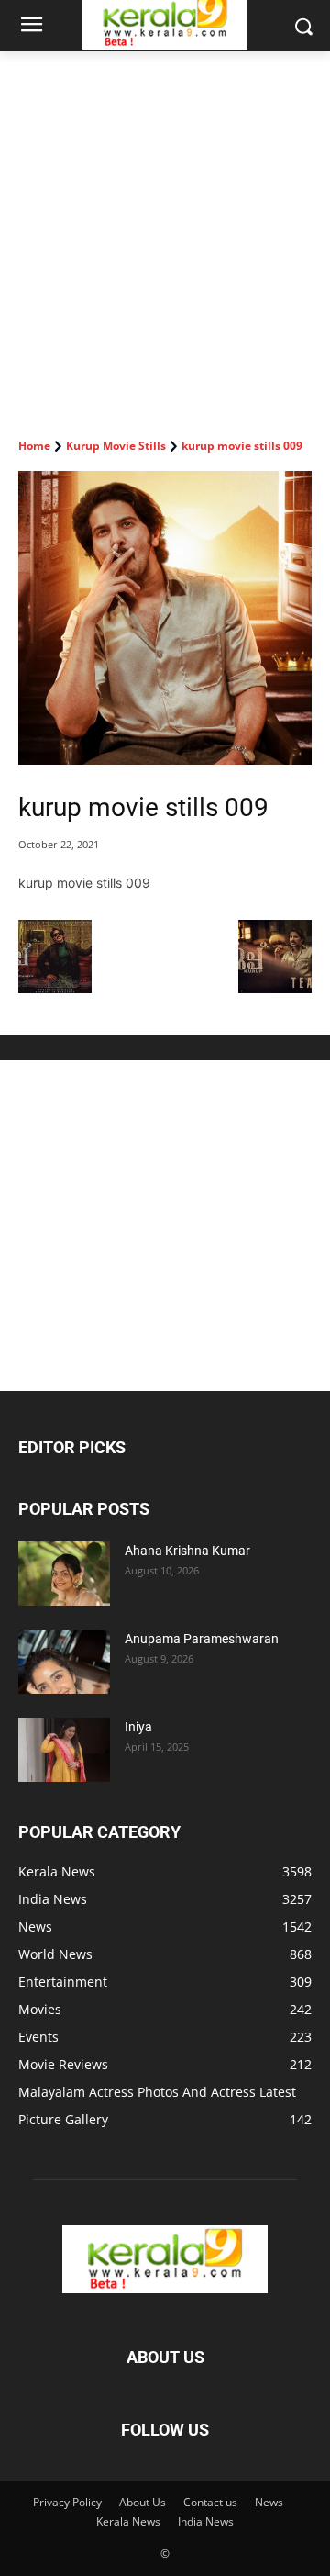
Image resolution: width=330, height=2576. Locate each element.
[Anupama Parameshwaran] (64, 1662)
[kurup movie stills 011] (275, 988)
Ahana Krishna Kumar (187, 1551)
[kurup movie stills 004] (55, 988)
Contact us (210, 2502)
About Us (143, 2502)
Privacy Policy (67, 2502)
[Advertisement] (165, 226)
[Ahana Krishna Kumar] (64, 1574)
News (269, 2502)
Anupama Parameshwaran (202, 1639)
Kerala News (128, 2521)
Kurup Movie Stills (116, 446)
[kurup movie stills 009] (165, 618)
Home (34, 446)
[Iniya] (64, 1750)
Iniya (138, 1727)
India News (206, 2521)
